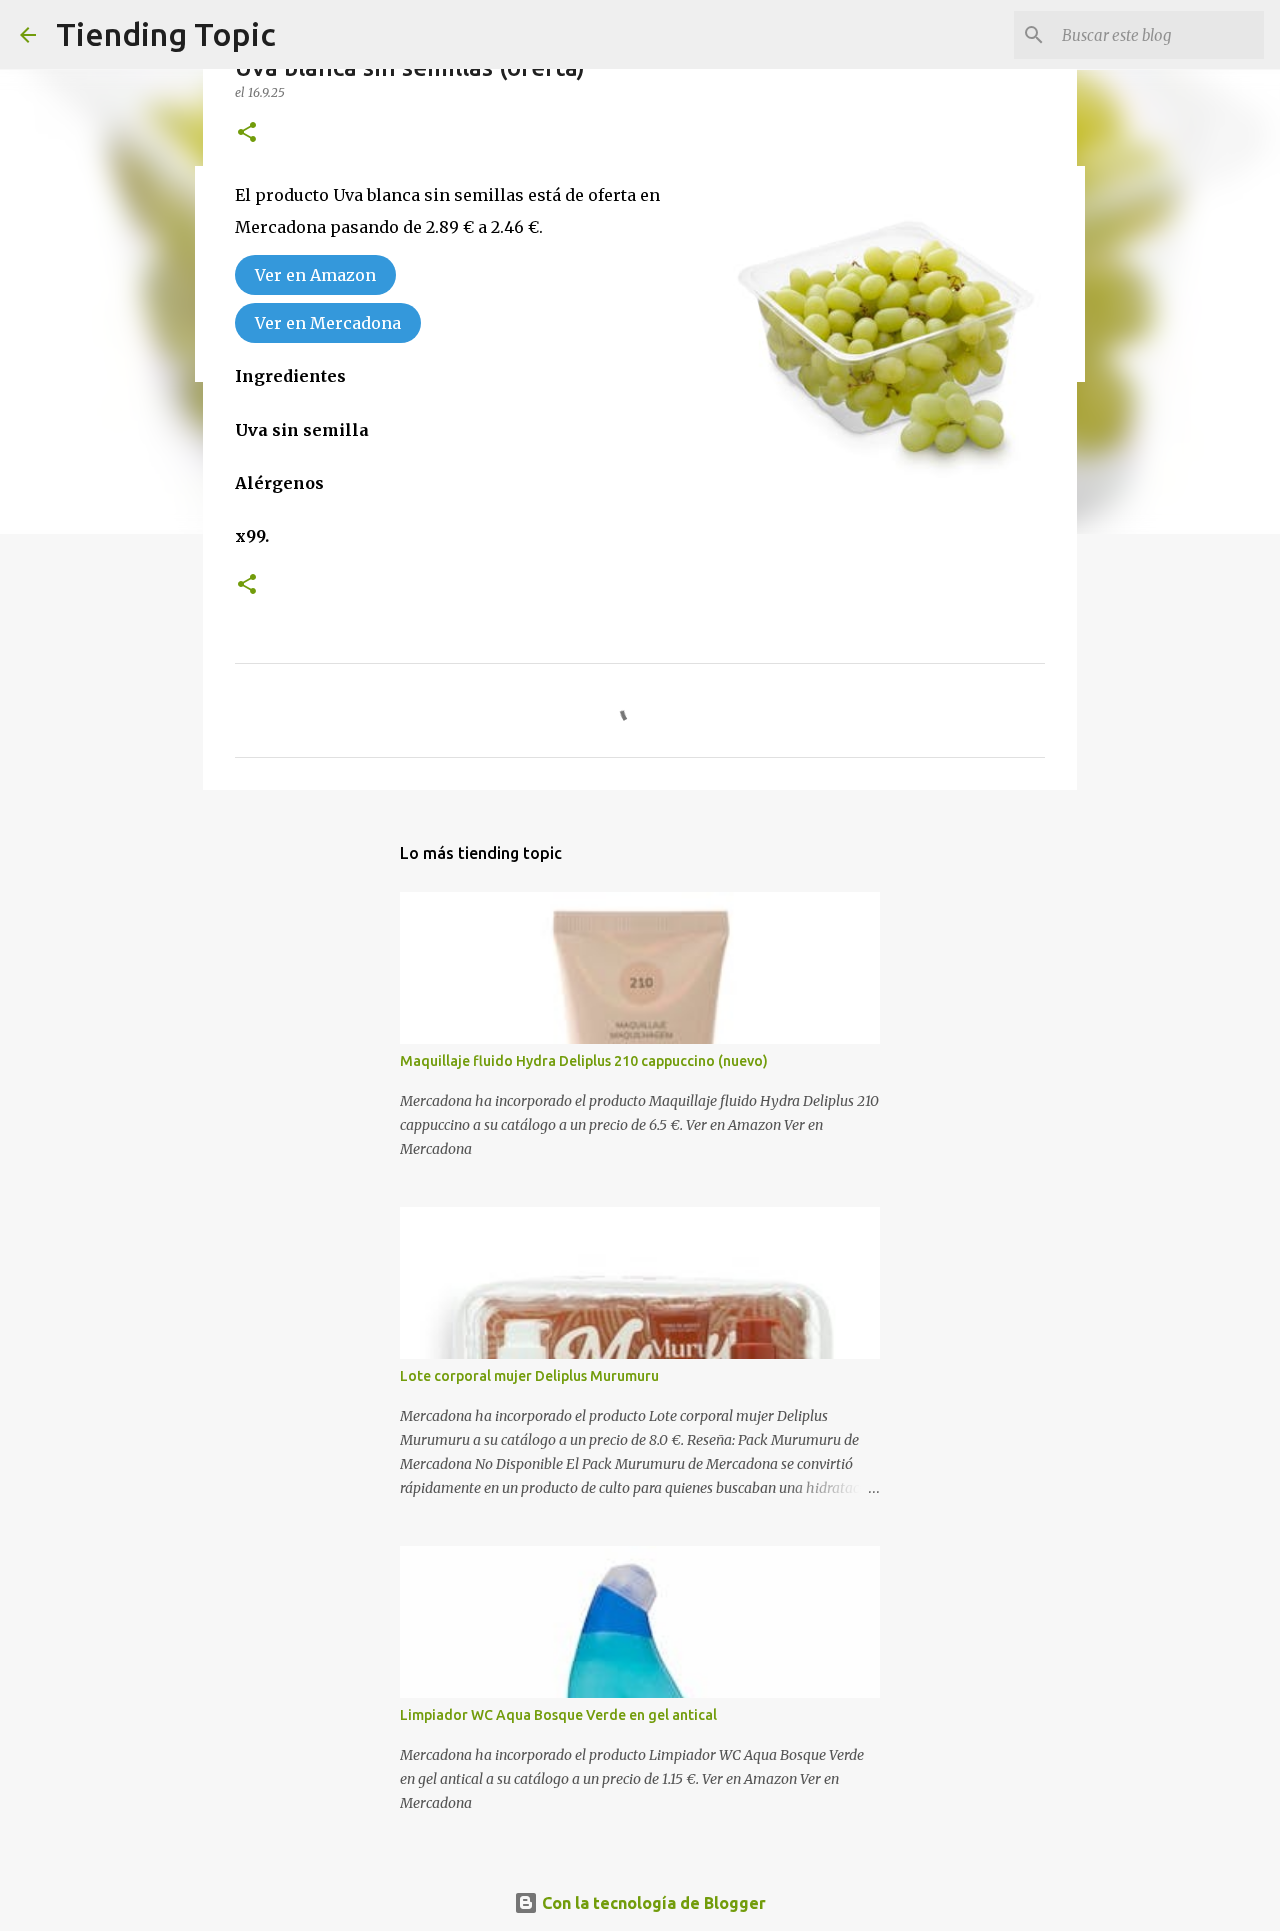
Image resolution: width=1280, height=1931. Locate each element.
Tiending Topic (166, 34)
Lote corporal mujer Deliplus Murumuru (529, 1376)
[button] (247, 133)
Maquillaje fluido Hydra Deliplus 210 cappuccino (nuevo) (584, 1061)
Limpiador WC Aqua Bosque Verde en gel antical (558, 1715)
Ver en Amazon (315, 275)
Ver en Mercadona (328, 323)
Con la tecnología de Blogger (652, 1903)
